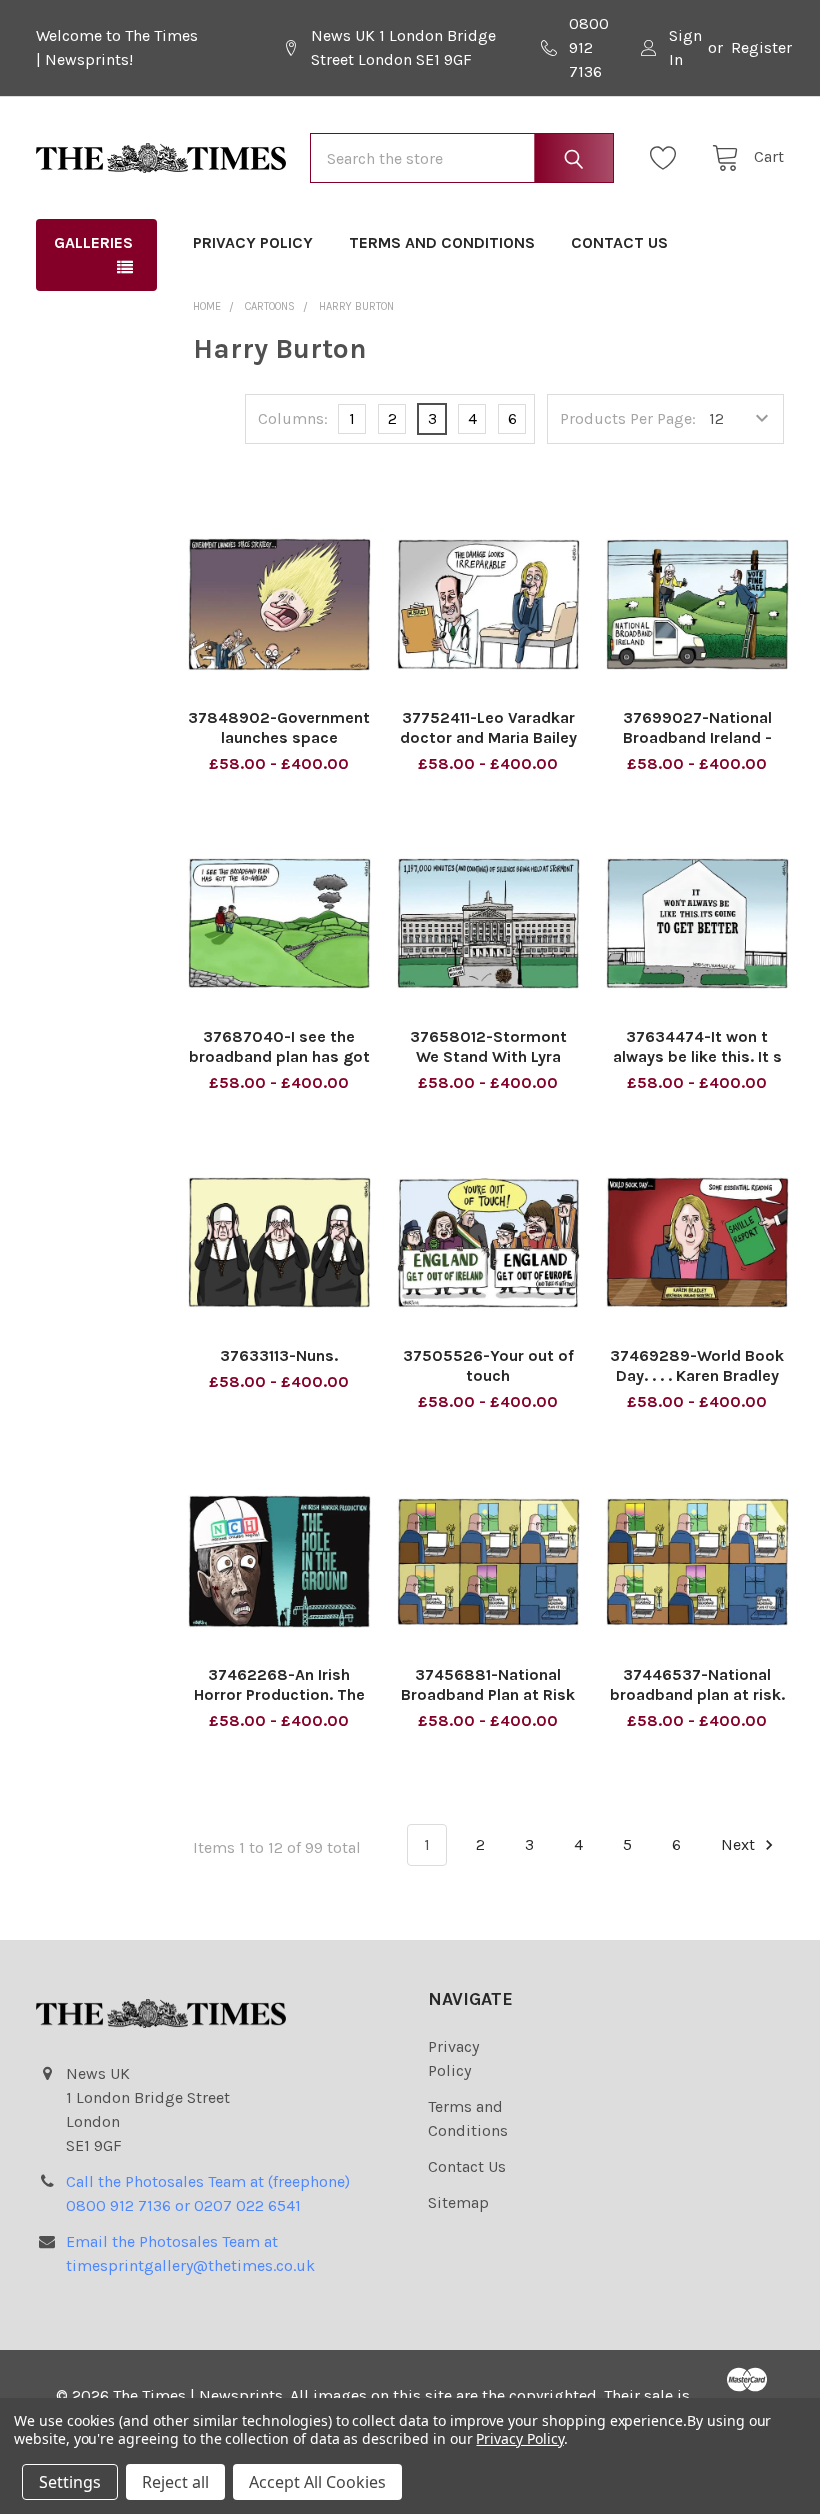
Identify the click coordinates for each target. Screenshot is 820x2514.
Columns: (293, 418)
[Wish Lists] (669, 158)
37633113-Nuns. (279, 1355)
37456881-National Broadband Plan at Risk (488, 1684)
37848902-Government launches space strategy (279, 737)
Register (761, 47)
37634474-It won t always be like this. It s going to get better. (697, 1056)
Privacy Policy (253, 242)
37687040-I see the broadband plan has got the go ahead (279, 1056)
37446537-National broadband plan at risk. (697, 1684)
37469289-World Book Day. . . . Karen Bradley (697, 1365)
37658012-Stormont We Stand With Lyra (488, 1046)
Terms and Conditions (442, 242)
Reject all (175, 2482)
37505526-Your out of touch (488, 1365)
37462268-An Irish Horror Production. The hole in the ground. (279, 1694)
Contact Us (619, 242)
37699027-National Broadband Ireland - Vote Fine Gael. (697, 737)
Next (740, 1844)
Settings (70, 2482)
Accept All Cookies (317, 2482)
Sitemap (458, 2202)
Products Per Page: (628, 418)
